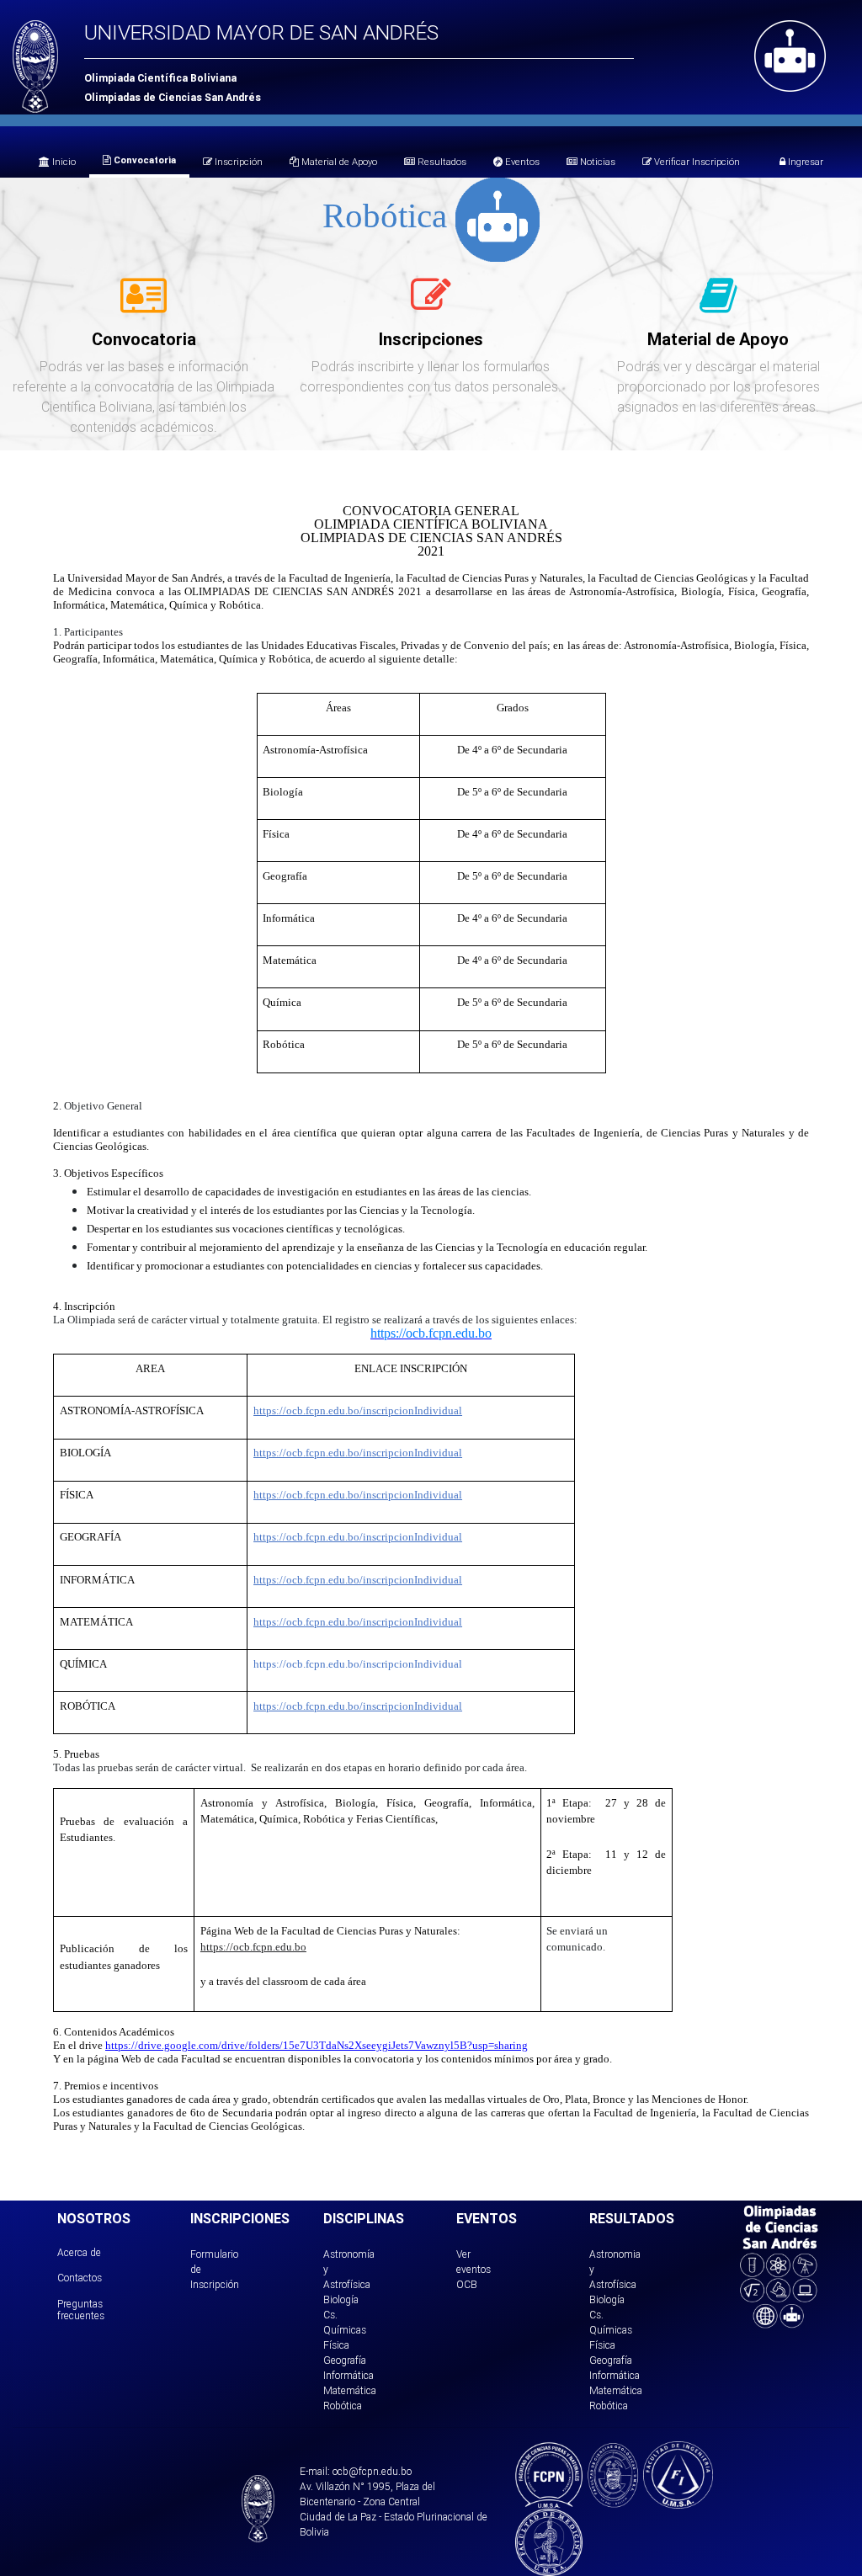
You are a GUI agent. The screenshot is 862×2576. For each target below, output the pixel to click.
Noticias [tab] (596, 162)
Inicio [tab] (63, 162)
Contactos (80, 2278)
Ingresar (804, 162)
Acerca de (79, 2252)
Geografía (345, 2360)
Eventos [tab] (521, 162)
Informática (349, 2375)
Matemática (350, 2390)
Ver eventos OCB (474, 2269)
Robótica (343, 2406)
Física (336, 2345)
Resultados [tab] (441, 162)
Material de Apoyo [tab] (338, 162)
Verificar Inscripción (696, 162)
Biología (341, 2299)
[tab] (144, 305)
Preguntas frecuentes (81, 2310)
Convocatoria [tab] (144, 160)
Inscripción (237, 162)
